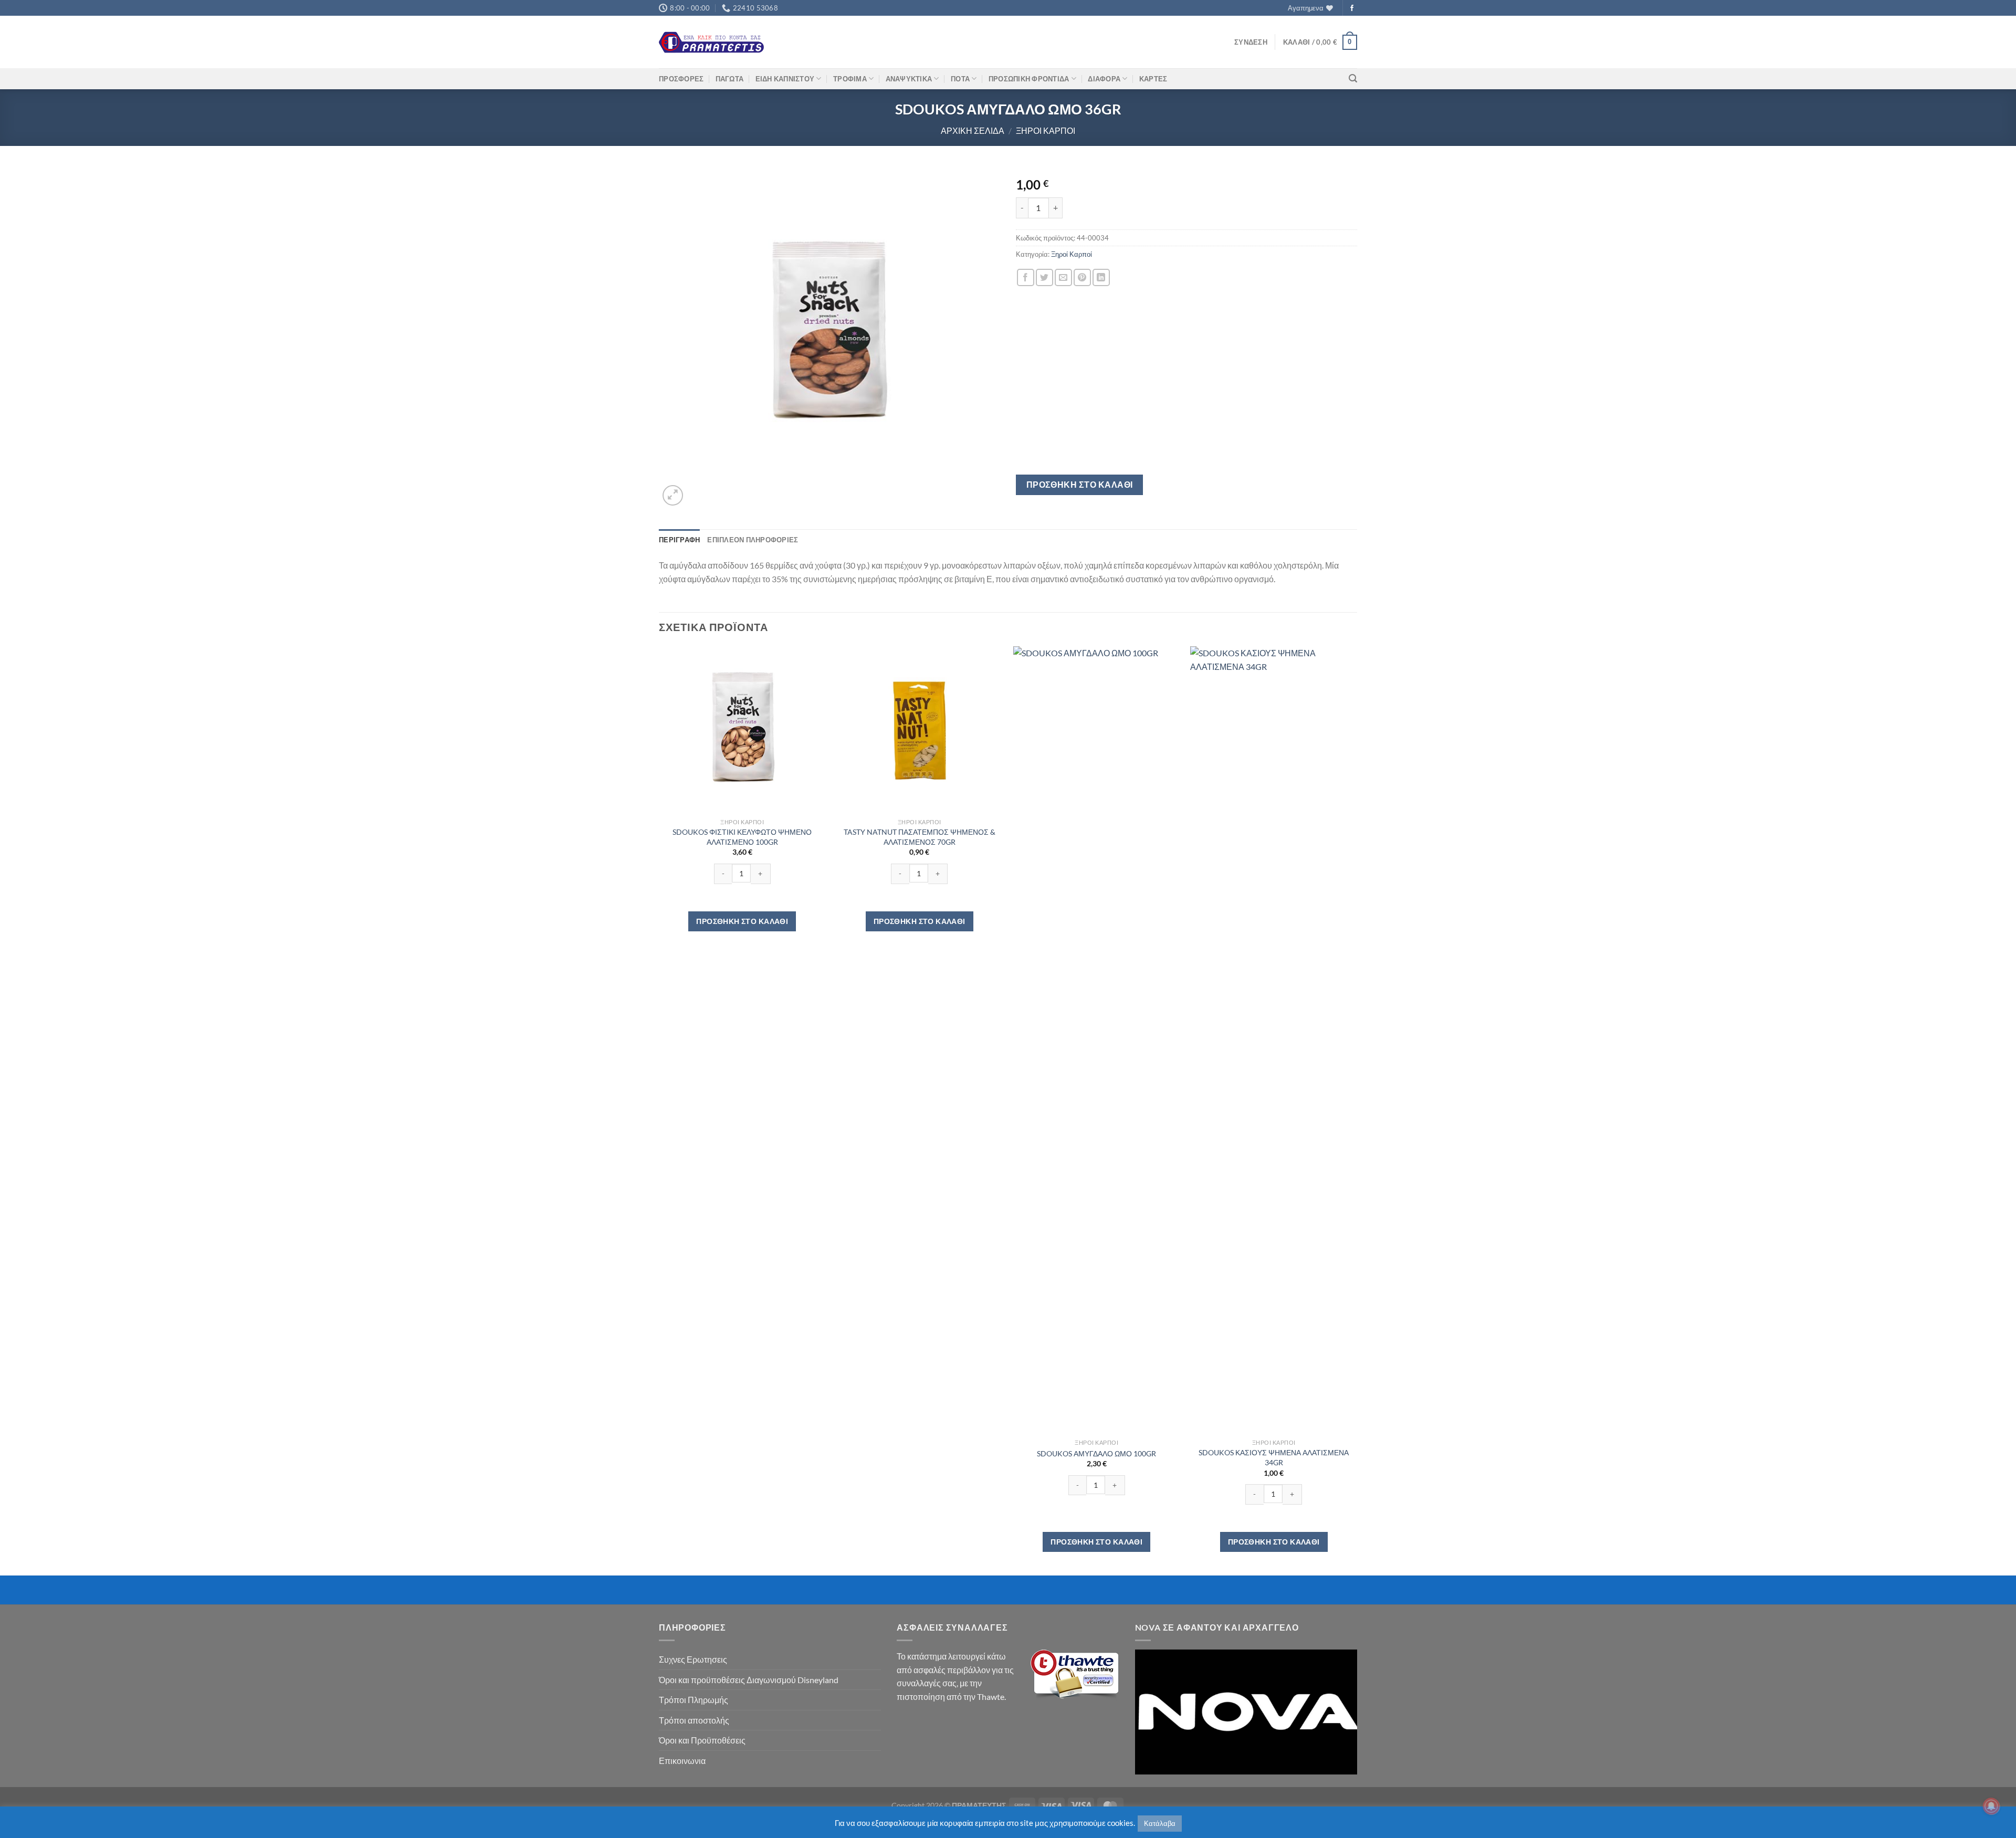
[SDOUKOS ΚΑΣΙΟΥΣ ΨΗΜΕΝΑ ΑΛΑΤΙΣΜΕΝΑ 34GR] (1274, 1040)
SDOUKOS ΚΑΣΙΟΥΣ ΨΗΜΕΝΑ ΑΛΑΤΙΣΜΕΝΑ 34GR (1274, 1457)
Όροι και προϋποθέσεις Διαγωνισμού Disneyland (749, 1680)
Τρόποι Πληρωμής (694, 1700)
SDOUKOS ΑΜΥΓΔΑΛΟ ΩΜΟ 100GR (1096, 1453)
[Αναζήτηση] (1353, 78)
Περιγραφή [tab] (679, 540)
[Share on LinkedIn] (1101, 277)
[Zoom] (673, 495)
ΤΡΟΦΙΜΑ (850, 79)
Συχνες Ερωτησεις (693, 1659)
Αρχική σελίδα (973, 130)
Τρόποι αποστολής (694, 1720)
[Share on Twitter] (1044, 277)
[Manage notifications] (1991, 1806)
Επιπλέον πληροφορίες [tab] (753, 540)
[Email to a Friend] (1063, 277)
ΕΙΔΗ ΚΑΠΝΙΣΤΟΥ (785, 79)
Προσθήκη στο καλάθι (1080, 485)
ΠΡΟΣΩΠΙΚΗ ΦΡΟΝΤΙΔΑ (1029, 79)
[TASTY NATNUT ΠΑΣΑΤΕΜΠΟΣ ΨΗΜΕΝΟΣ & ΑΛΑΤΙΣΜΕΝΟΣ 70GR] (919, 730)
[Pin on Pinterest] (1082, 277)
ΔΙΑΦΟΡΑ (1104, 79)
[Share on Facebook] (1026, 277)
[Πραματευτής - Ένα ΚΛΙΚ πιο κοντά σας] (711, 42)
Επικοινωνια (682, 1761)
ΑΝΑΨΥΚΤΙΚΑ (909, 79)
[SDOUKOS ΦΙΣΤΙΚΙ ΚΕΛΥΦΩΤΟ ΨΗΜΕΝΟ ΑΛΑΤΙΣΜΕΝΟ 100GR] (742, 730)
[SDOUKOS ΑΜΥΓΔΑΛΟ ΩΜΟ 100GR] (1097, 1040)
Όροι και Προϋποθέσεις (702, 1740)
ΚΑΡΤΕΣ (1153, 79)
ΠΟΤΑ (960, 79)
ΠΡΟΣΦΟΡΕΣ (681, 79)
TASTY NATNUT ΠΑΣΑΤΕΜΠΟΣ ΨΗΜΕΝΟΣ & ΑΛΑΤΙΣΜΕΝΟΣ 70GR (920, 837)
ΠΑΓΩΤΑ (730, 79)
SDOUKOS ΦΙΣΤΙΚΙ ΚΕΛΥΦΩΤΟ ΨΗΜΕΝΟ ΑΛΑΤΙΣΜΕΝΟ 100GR (742, 837)
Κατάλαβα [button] (1160, 1823)
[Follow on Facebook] (1352, 8)
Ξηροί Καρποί (1046, 130)
